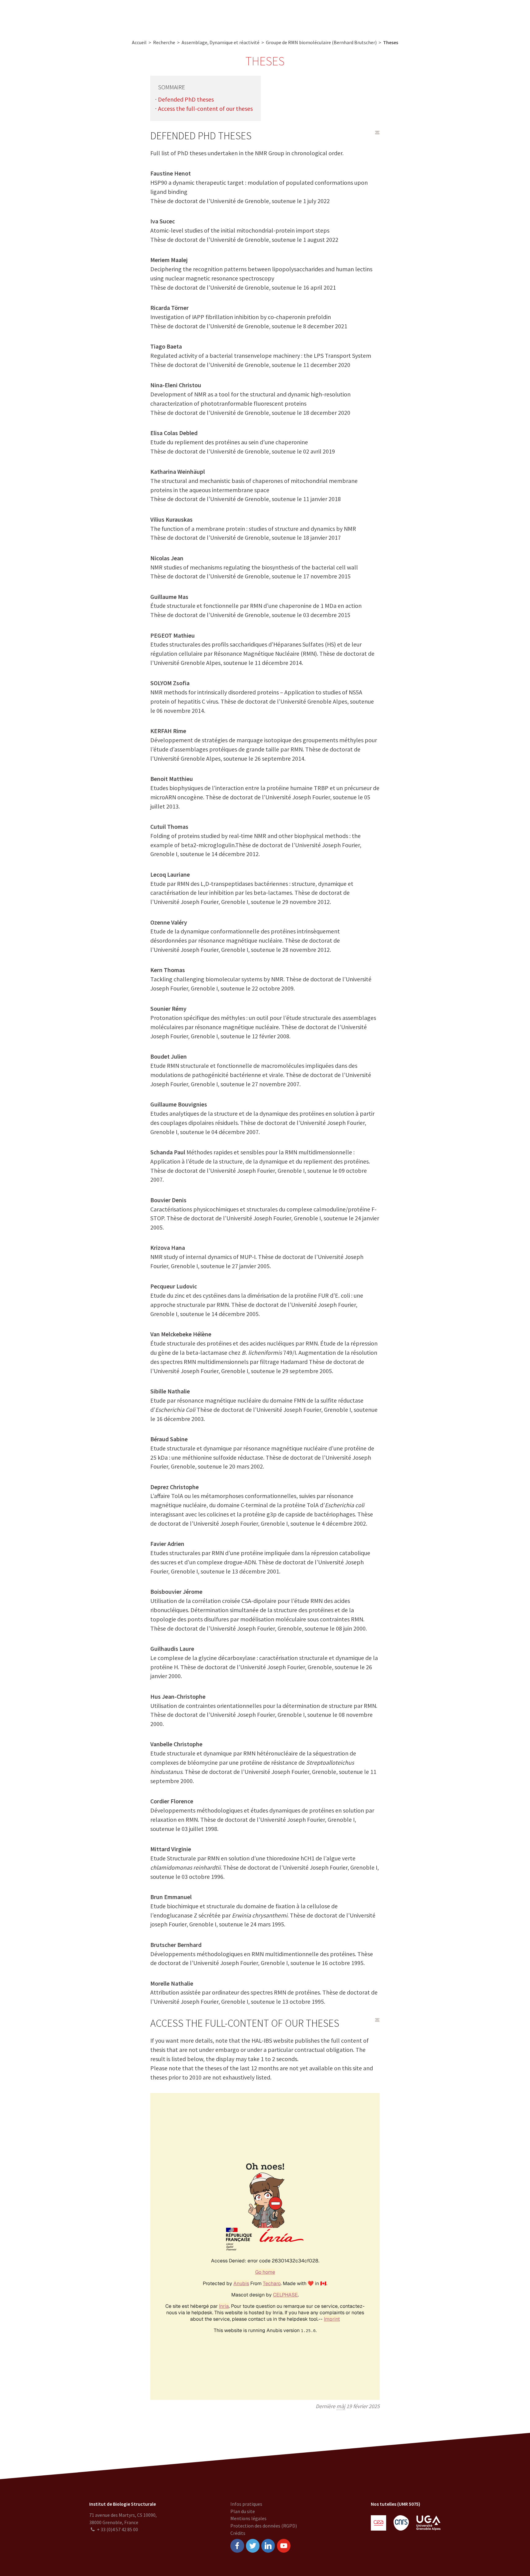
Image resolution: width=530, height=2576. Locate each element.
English (492, 15)
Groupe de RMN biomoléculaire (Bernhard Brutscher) (321, 42)
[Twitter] (253, 2546)
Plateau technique (220, 15)
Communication (265, 15)
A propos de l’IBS (142, 15)
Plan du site (243, 2511)
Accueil (139, 42)
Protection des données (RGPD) (264, 2526)
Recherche (180, 15)
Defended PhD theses (186, 99)
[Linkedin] (268, 2546)
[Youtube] (284, 2546)
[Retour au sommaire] (377, 133)
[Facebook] (237, 2546)
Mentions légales (248, 2518)
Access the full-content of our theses (205, 108)
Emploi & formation (313, 15)
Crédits (238, 2533)
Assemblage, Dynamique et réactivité (221, 42)
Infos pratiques (246, 2504)
